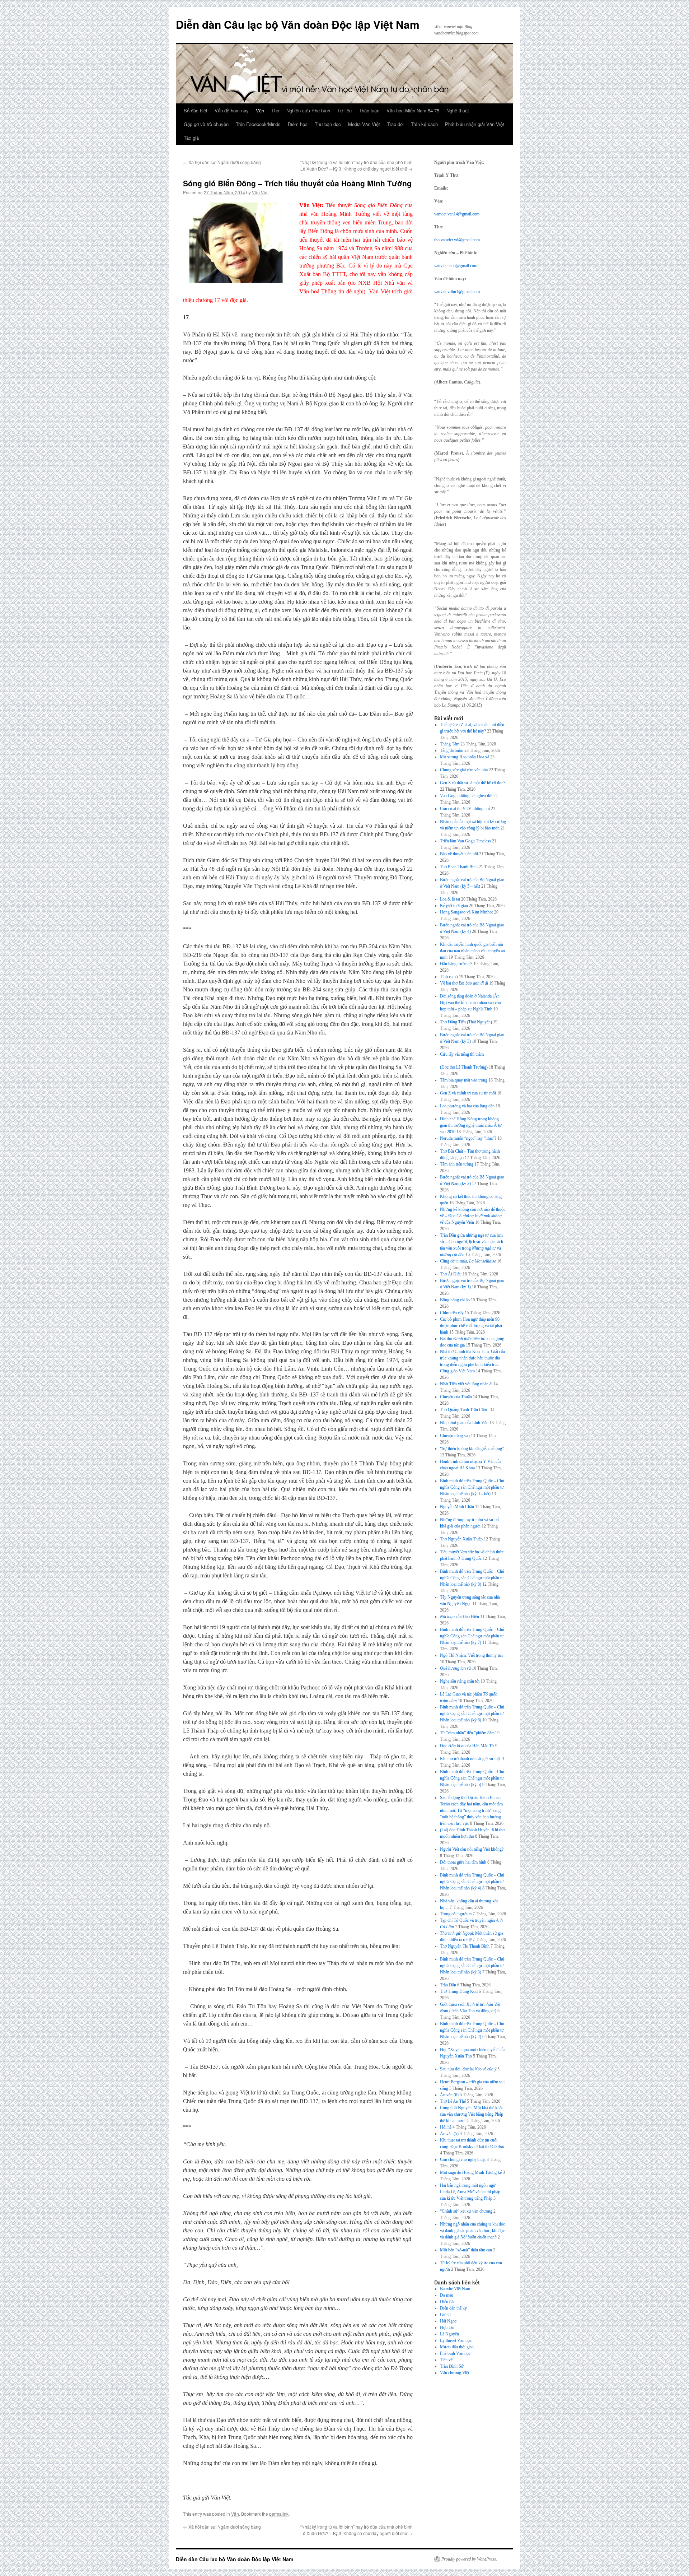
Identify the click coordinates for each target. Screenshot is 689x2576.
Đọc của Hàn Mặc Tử (467, 1746)
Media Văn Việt (364, 124)
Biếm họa (298, 124)
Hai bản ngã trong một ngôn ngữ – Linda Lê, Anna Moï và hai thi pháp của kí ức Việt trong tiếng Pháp (470, 2192)
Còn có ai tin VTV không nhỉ (465, 809)
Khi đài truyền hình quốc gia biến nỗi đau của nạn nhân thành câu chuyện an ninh (472, 951)
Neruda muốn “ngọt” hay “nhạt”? (468, 1138)
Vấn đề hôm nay (232, 110)
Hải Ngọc (448, 2321)
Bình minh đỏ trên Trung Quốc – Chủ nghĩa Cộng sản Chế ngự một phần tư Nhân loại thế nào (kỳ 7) (472, 1636)
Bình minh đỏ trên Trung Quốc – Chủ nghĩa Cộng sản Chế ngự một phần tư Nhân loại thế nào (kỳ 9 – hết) (472, 1487)
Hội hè (446, 2127)
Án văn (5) (449, 2134)
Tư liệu (344, 110)
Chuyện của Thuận (456, 1397)
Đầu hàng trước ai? (456, 964)
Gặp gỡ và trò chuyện (206, 124)
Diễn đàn (448, 2302)
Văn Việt (260, 192)
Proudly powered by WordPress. (469, 2559)
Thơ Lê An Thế (453, 2101)
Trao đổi (395, 124)
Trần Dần (448, 1985)
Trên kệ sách (424, 124)
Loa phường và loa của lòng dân (467, 1106)
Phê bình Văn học (455, 2353)
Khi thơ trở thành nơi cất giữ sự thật (470, 1759)
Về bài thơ (464, 983)
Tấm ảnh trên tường (457, 1164)
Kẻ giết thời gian (454, 906)
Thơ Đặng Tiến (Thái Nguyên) (466, 1022)
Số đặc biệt (196, 110)
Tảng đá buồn (452, 750)
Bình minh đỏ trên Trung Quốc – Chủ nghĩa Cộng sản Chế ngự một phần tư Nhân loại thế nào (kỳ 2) (472, 2030)
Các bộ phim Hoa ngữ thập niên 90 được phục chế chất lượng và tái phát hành (471, 1326)
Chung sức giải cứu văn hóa (464, 770)
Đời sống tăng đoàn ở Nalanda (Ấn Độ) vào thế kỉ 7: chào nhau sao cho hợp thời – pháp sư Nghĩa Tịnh (470, 1003)
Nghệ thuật (458, 110)
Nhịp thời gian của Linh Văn (464, 1423)
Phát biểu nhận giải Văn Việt (475, 124)
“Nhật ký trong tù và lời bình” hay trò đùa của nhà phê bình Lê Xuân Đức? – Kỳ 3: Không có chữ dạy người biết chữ (356, 165)
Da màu (447, 2295)
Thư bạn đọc (328, 124)
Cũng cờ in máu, (468, 1261)
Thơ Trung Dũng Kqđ (459, 1991)
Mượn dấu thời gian (457, 2347)
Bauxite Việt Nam (455, 2289)
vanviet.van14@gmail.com (457, 214)
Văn (260, 110)
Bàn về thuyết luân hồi (459, 854)
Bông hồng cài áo (455, 1300)
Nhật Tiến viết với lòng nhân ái (466, 1384)
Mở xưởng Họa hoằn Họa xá (465, 757)
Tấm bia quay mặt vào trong (464, 1080)
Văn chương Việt (454, 2373)
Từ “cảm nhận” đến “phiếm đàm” (468, 1733)
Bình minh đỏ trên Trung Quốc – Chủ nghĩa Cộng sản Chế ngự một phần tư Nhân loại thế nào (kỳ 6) (472, 1714)
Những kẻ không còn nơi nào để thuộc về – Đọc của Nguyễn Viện (473, 1216)
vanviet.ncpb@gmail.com (456, 266)
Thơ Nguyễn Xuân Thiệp (461, 1539)
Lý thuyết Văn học (456, 2340)
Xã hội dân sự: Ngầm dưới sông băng (222, 162)
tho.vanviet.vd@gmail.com (457, 240)
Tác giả (191, 138)
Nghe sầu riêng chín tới (460, 1681)
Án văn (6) (449, 2095)
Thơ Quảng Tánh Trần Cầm (465, 1410)
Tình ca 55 (449, 977)
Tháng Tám (450, 744)
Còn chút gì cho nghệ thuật (463, 2159)
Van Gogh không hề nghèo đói (466, 796)
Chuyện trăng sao (455, 1436)
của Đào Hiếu (460, 1617)
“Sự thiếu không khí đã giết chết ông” (472, 1449)
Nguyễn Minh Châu (457, 1507)
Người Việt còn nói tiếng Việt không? (472, 1849)
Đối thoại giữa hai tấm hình (463, 1862)
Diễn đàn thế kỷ (453, 2308)
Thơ (275, 110)
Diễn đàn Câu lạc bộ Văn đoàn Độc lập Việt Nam (298, 24)
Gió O (445, 2315)
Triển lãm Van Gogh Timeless (465, 841)
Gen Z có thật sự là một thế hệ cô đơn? (473, 783)
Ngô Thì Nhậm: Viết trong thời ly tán (471, 1655)
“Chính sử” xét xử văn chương (466, 2211)
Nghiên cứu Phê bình (308, 110)
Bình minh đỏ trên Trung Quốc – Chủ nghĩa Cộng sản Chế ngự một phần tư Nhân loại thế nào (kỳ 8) (472, 1578)
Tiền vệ (446, 2360)
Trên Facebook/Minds (258, 124)
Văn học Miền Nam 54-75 (413, 110)
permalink (279, 2514)
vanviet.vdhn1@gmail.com (457, 292)
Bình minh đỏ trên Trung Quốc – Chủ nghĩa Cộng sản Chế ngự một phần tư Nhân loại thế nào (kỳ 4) (472, 1882)
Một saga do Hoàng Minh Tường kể (471, 2172)
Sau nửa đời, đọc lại (468, 2069)
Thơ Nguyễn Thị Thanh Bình (465, 1946)
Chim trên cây (452, 1313)
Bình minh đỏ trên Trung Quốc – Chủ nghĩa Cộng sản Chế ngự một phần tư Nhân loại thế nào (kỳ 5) (472, 1778)
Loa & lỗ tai (450, 899)
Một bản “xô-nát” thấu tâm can (466, 2250)
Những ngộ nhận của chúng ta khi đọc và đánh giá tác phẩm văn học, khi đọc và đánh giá (472, 2231)
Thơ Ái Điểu (451, 1274)
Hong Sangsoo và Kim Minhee (467, 912)
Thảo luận (369, 110)
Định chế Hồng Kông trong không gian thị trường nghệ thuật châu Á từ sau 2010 (471, 1125)
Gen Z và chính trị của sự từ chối (468, 1093)
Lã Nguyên (449, 2334)
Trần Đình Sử (452, 2366)
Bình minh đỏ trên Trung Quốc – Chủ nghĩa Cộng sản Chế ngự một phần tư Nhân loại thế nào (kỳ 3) (472, 1966)
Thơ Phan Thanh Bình (459, 867)
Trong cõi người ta (456, 1914)
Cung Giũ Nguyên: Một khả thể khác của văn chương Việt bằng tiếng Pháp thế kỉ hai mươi (472, 2114)
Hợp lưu (447, 2328)
